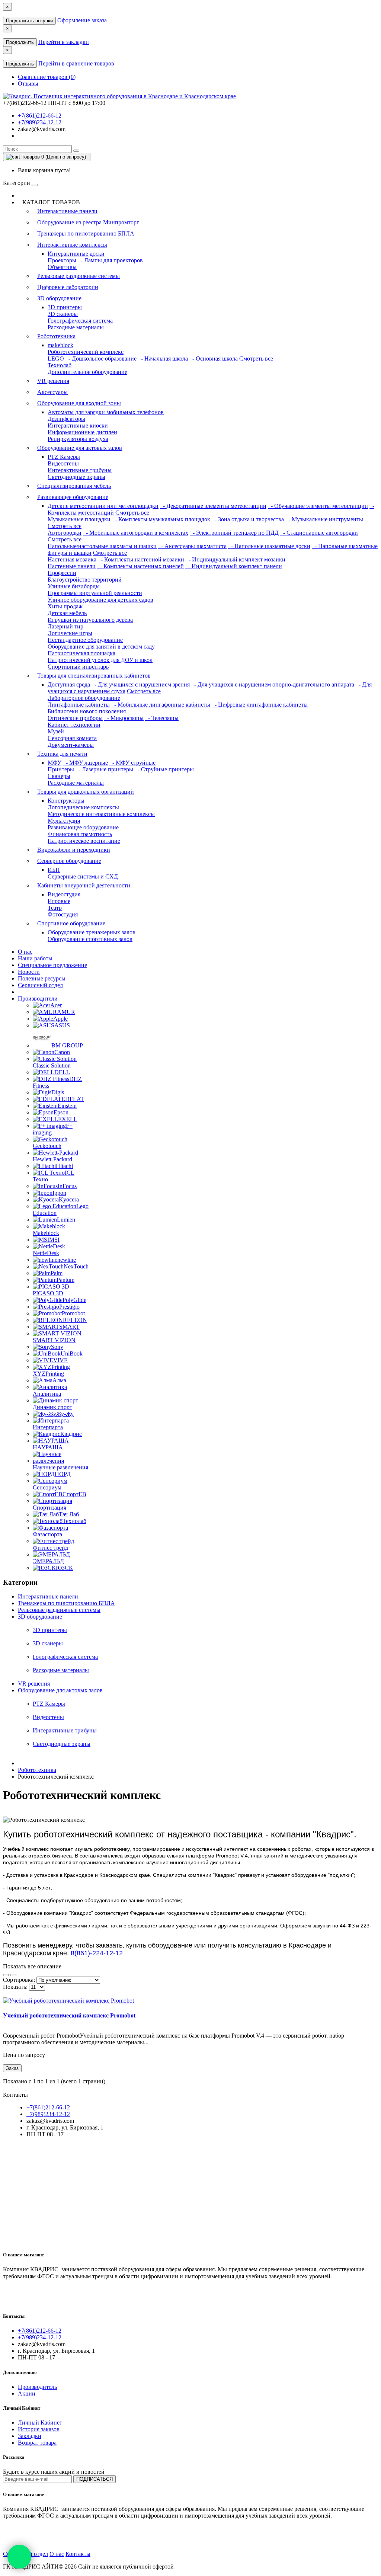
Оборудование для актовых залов (80, 448)
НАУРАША (48, 1447)
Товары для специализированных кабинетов (94, 676)
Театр (55, 908)
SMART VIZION (54, 1340)
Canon (62, 1052)
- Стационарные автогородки (319, 533)
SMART (69, 1327)
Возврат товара (37, 2443)
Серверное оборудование (69, 861)
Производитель (37, 2387)
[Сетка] (13, 1975)
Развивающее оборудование (73, 497)
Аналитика (47, 1394)
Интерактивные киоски (78, 425)
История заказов (39, 2429)
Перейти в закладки (64, 42)
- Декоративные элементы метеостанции (213, 506)
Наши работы (35, 958)
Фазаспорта (47, 1534)
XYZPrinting (48, 1374)
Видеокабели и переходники (74, 850)
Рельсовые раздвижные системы (79, 276)
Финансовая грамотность (80, 834)
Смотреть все (256, 359)
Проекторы (62, 260)
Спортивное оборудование (71, 923)
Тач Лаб (69, 1514)
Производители (38, 999)
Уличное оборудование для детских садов (100, 600)
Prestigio (69, 1307)
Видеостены (63, 463)
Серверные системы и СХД (83, 876)
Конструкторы (66, 801)
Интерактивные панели (67, 211)
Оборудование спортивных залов (90, 939)
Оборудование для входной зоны (79, 403)
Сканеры (59, 776)
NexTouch (76, 1266)
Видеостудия (64, 894)
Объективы (62, 267)
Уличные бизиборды (74, 586)
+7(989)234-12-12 (40, 122)
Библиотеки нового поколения (87, 711)
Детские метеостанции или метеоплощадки (103, 506)
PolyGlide (74, 1300)
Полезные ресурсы (42, 978)
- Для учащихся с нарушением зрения (141, 684)
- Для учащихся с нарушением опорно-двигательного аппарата (273, 684)
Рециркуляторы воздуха (78, 439)
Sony (57, 1347)
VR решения (53, 381)
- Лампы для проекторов (110, 260)
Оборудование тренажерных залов (92, 932)
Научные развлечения (60, 1467)
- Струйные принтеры (164, 769)
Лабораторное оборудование (84, 698)
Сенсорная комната (72, 738)
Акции (27, 2393)
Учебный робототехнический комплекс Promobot (69, 2015)
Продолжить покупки (29, 21)
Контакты (78, 2554)
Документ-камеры (71, 745)
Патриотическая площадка (81, 653)
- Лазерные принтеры (104, 769)
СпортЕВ (74, 1494)
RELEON (75, 1320)
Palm (57, 1273)
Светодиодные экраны (76, 477)
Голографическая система (80, 321)
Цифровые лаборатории (68, 287)
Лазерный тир (65, 626)
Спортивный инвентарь (78, 667)
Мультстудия (64, 821)
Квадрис (71, 1434)
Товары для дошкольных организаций (86, 792)
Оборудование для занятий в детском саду (101, 647)
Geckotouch (47, 1146)
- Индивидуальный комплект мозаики (236, 559)
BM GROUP (67, 1045)
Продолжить (20, 42)
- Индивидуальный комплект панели (234, 566)
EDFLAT (73, 1099)
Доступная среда (69, 684)
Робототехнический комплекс (86, 352)
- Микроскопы (124, 718)
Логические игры (70, 633)
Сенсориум (47, 1487)
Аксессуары (52, 392)
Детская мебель (67, 613)
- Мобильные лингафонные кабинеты (161, 705)
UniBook (72, 1353)
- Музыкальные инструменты (324, 519)
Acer (56, 1005)
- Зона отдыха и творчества (248, 519)
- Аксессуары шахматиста (192, 546)
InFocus (67, 1186)
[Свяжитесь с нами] (19, 2557)
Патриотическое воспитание (84, 841)
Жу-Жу (65, 1414)
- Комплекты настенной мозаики (141, 559)
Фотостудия (63, 914)
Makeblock (46, 1233)
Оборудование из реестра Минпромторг (88, 222)
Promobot (73, 1313)
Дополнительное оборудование (87, 372)
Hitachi (64, 1166)
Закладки (30, 2436)
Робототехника (56, 336)
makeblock (60, 345)
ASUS (62, 1025)
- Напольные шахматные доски (269, 546)
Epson (61, 1112)
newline (67, 1260)
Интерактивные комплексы (72, 245)
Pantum (65, 1280)
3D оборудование (59, 298)
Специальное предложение (52, 965)
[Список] (6, 1975)
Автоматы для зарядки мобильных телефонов (106, 412)
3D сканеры (63, 314)
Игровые (59, 901)
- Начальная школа (163, 359)
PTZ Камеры (64, 457)
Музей (56, 731)
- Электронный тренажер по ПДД (234, 533)
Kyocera (69, 1199)
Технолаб (60, 365)
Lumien (66, 1220)
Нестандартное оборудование (85, 640)
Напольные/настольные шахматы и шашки (102, 546)
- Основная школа (214, 359)
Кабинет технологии (74, 725)
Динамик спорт (52, 1407)
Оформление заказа (82, 20)
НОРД (63, 1474)
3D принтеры (65, 307)
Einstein (67, 1106)
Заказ (12, 2068)
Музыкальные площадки (79, 519)
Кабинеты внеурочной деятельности (84, 885)
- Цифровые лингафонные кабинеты (260, 705)
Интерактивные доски (76, 254)
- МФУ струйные (132, 763)
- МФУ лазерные (85, 763)
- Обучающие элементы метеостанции (318, 506)
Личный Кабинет (40, 2423)
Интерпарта (48, 1427)
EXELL (68, 1119)
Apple (60, 1019)
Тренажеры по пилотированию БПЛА (86, 233)
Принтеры (61, 769)
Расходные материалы (76, 327)
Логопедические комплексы (83, 807)
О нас (25, 952)
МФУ (55, 763)
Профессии (62, 573)
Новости (29, 972)
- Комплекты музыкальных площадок (161, 519)
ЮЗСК (64, 1568)
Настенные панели (72, 566)
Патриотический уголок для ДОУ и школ (100, 660)
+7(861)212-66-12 (40, 116)
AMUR (66, 1012)
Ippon (59, 1193)
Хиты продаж (65, 606)
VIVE (60, 1360)
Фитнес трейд (50, 1548)
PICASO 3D (48, 1293)
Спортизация (49, 1508)
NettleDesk (46, 1253)
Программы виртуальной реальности (95, 593)
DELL (62, 1072)
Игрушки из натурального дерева (90, 620)
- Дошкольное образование (101, 359)
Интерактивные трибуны (80, 470)
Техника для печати (62, 754)
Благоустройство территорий (85, 580)
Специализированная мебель (74, 486)
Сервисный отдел (40, 985)
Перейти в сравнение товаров (76, 63)
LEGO (56, 359)
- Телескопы (162, 718)
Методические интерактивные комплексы (101, 814)
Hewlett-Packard (52, 1159)
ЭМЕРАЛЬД (48, 1561)
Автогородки (65, 533)
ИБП (54, 870)
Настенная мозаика (72, 559)
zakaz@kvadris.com (42, 129)
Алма (59, 1380)
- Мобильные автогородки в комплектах (136, 533)
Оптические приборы (75, 718)
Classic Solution (52, 1065)
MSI (54, 1240)
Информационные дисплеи (82, 432)
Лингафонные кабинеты (79, 705)
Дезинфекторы (66, 419)
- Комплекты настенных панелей (140, 566)
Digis (58, 1092)
